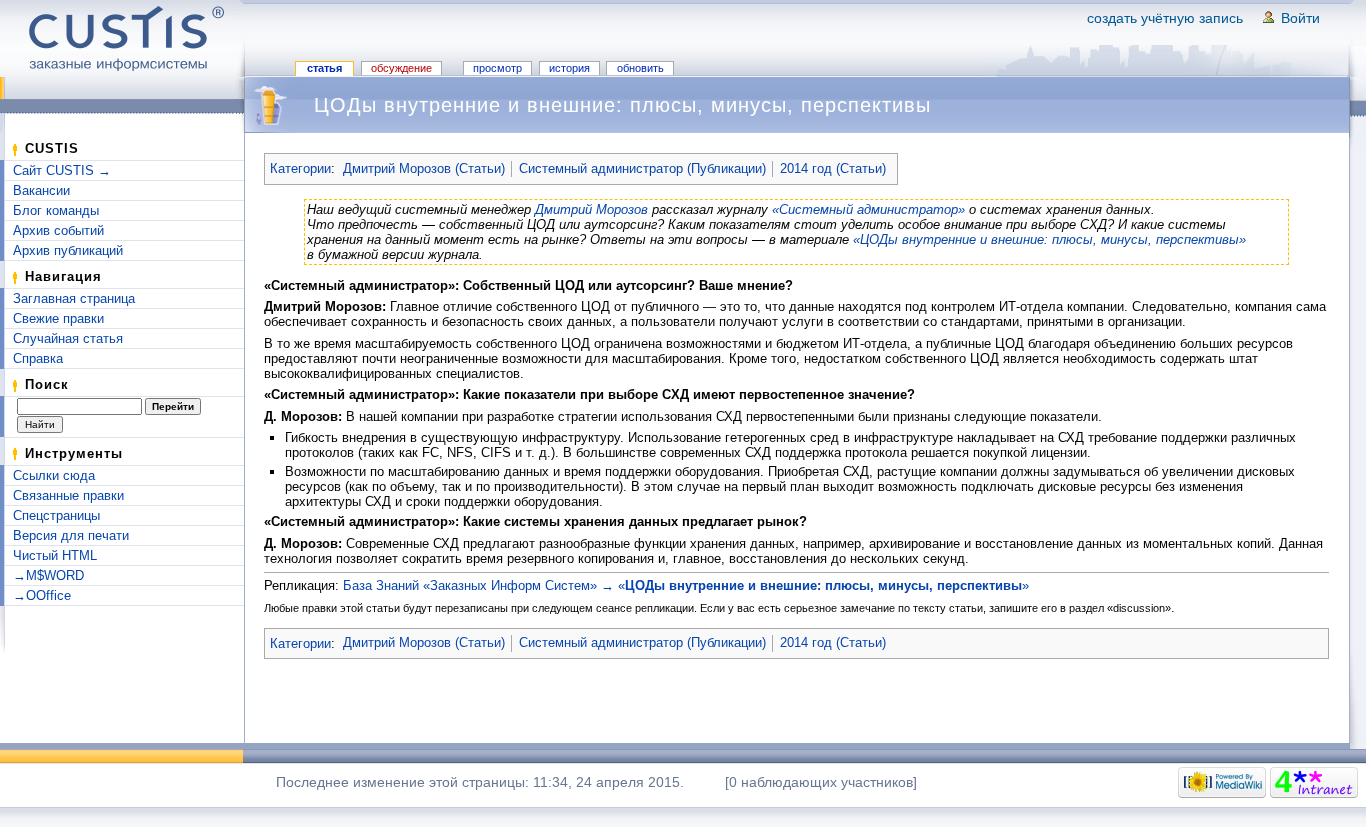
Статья (324, 68)
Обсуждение (401, 68)
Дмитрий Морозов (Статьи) (424, 168)
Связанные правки (68, 495)
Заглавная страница (74, 298)
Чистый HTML (55, 555)
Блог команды (56, 210)
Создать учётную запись (1165, 18)
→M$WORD (48, 575)
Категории (300, 168)
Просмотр (497, 68)
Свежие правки (58, 318)
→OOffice (42, 595)
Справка (38, 358)
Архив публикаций (68, 250)
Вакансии (41, 190)
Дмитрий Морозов (591, 209)
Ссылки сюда (54, 475)
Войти (1300, 18)
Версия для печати (71, 535)
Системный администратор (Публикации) (642, 168)
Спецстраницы (56, 515)
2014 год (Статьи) (833, 168)
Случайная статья (68, 338)
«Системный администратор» (868, 209)
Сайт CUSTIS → (62, 170)
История (569, 68)
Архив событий (58, 230)
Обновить (640, 68)
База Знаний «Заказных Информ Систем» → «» (686, 585)
